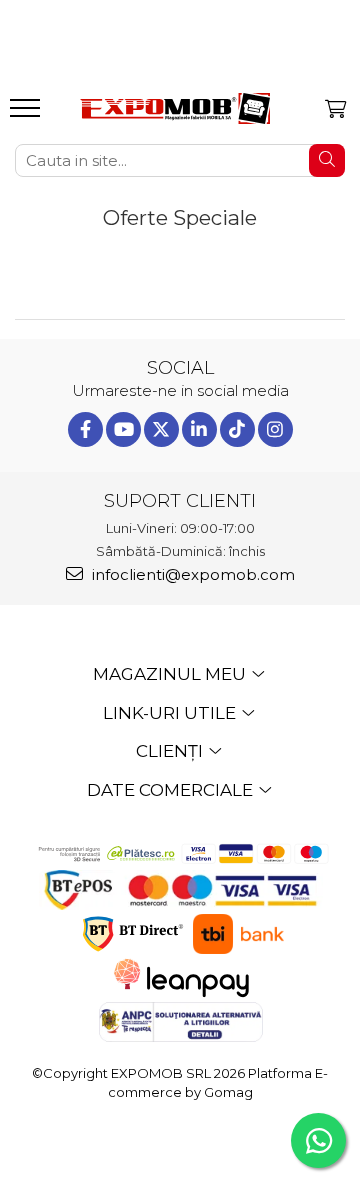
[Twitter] (161, 429)
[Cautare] (327, 160)
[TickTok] (237, 429)
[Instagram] (275, 429)
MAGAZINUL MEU (171, 674)
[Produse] (27, 114)
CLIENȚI (171, 751)
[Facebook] (85, 429)
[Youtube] (123, 429)
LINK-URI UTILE (171, 713)
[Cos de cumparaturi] (335, 109)
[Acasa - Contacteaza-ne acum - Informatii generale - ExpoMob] (175, 108)
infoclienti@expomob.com (191, 574)
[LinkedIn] (199, 429)
